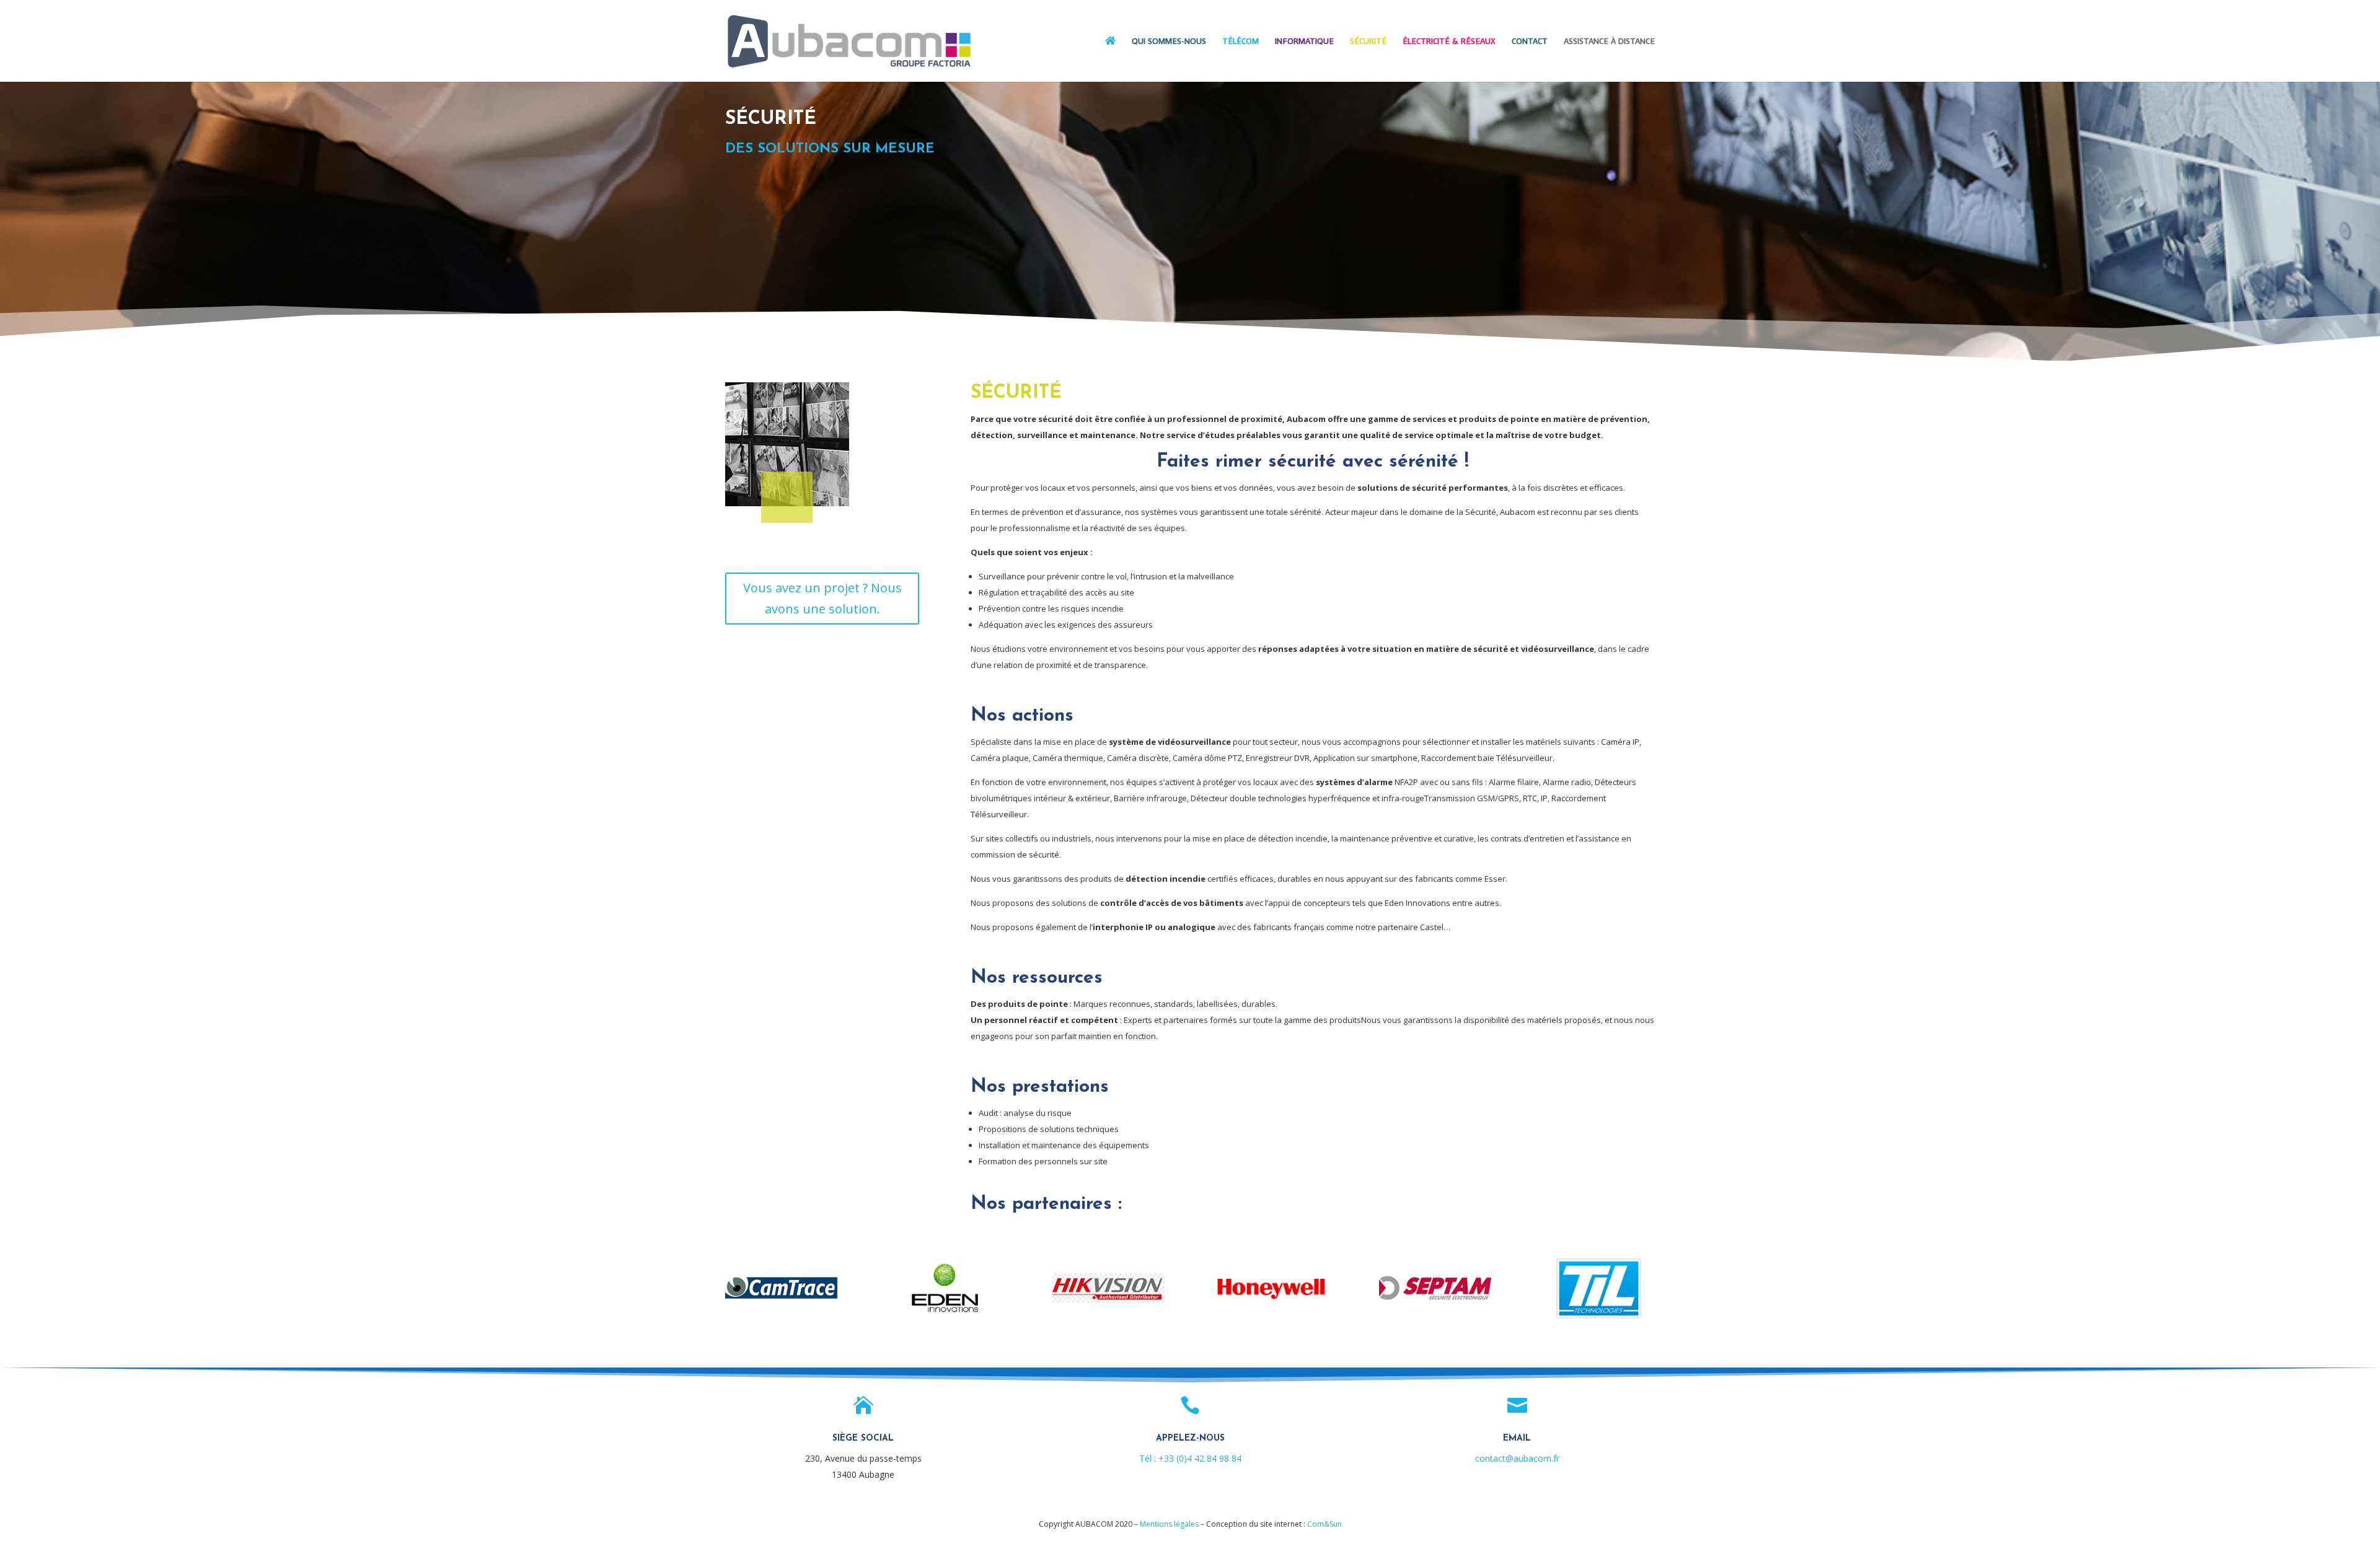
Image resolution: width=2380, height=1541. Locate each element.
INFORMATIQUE (1304, 42)
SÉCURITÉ (1368, 42)
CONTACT (1530, 42)
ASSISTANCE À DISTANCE (1609, 42)
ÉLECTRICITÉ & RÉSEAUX (1449, 42)
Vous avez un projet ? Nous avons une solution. (822, 598)
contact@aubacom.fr (1517, 1458)
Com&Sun (1324, 1524)
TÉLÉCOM (1241, 42)
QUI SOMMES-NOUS (1169, 42)
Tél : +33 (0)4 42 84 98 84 (1190, 1458)
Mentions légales (1169, 1524)
